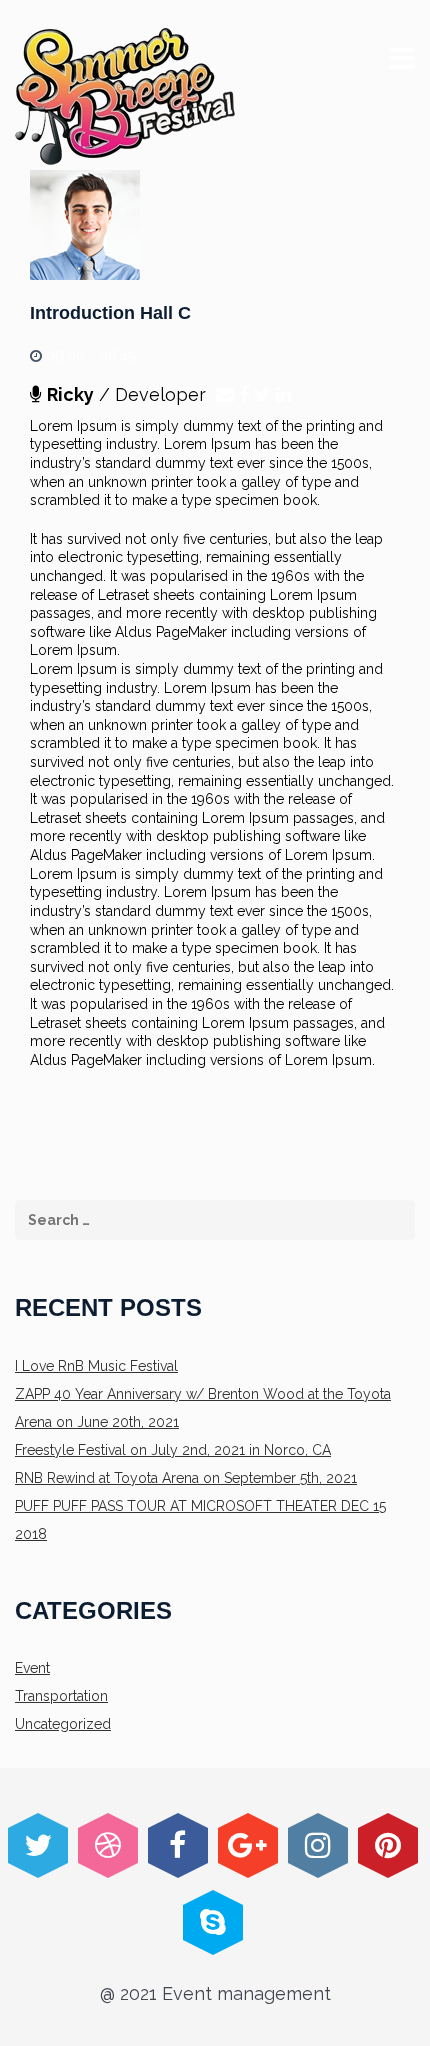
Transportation (61, 1696)
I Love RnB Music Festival (96, 1366)
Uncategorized (63, 1724)
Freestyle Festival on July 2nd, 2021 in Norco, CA (173, 1450)
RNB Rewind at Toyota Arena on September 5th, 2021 (186, 1478)
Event (32, 1668)
